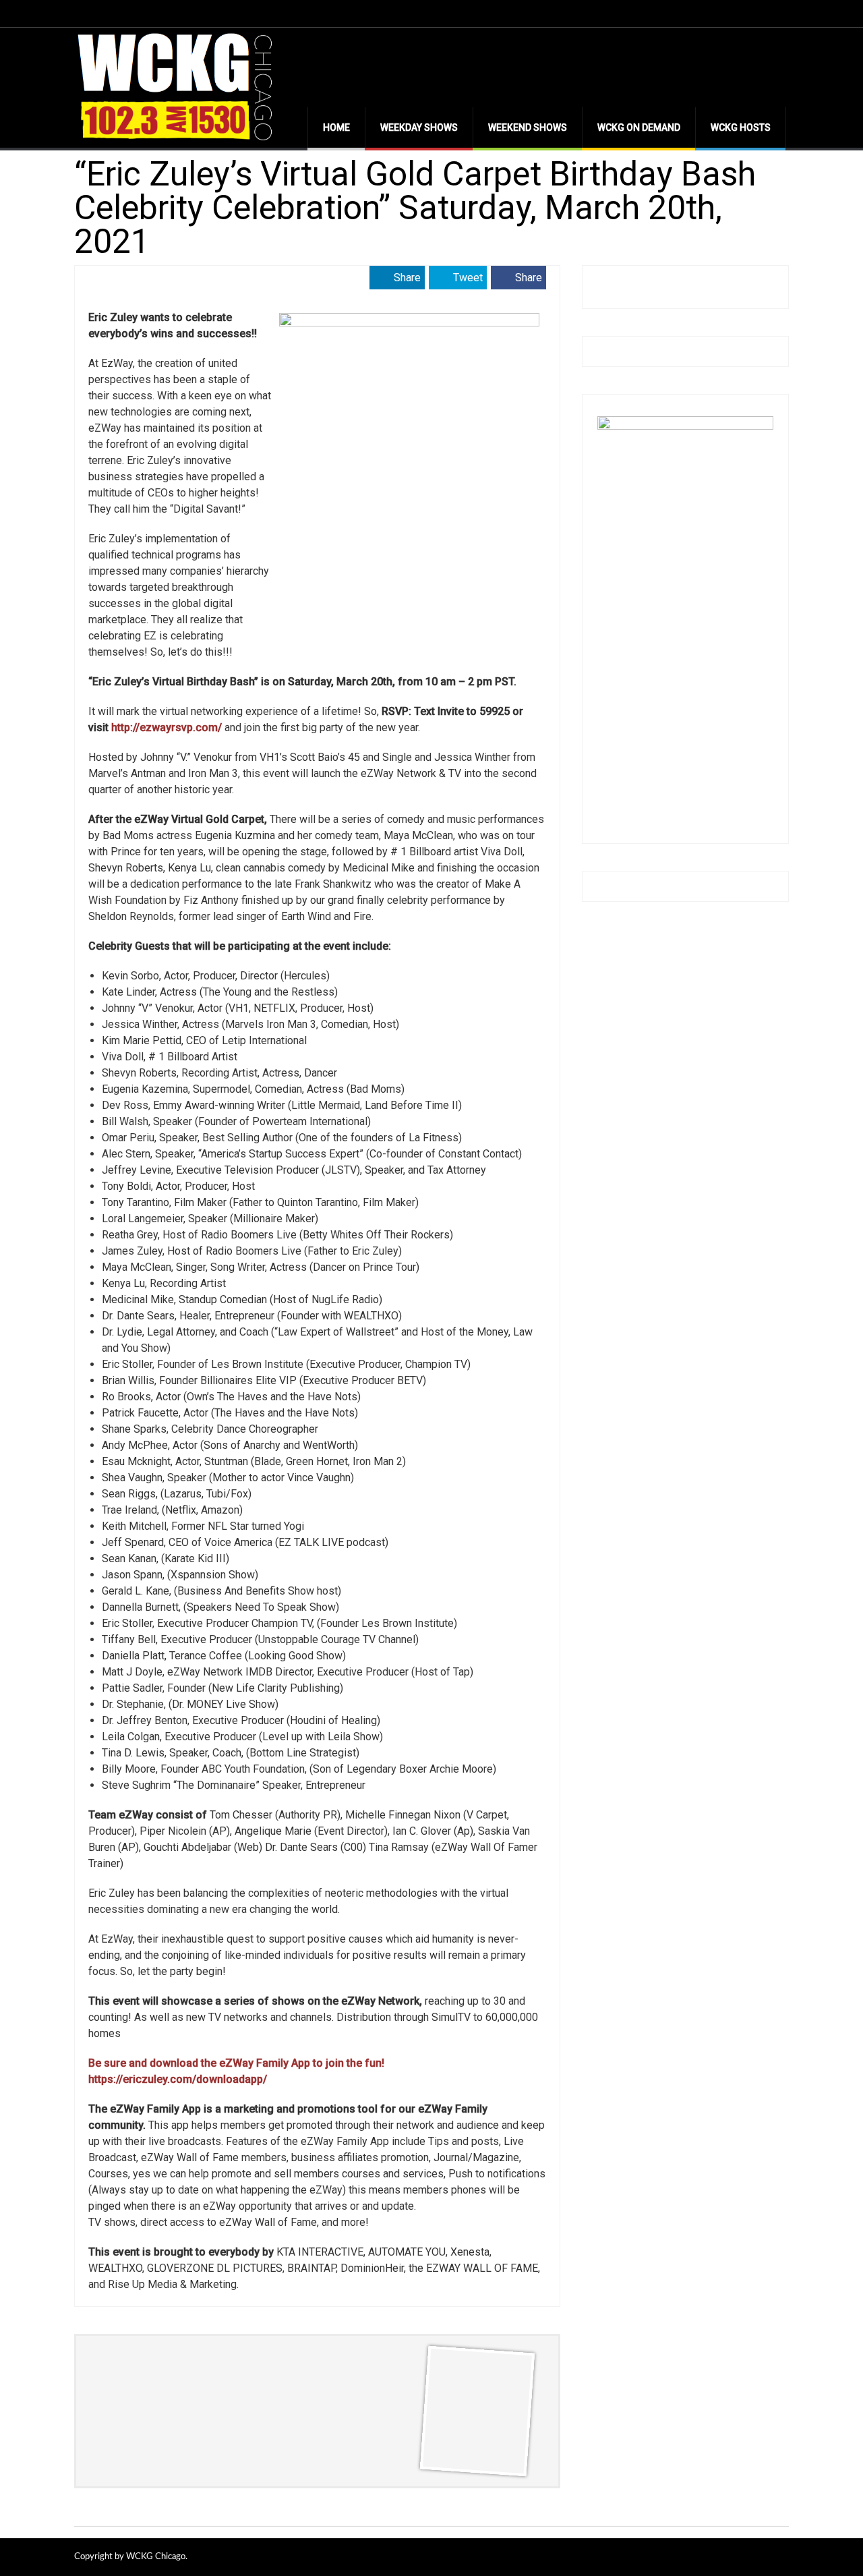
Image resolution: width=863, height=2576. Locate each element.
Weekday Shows (419, 127)
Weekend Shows (528, 127)
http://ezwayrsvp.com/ (167, 727)
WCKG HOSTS (741, 127)
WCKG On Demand (639, 127)
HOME (336, 127)
